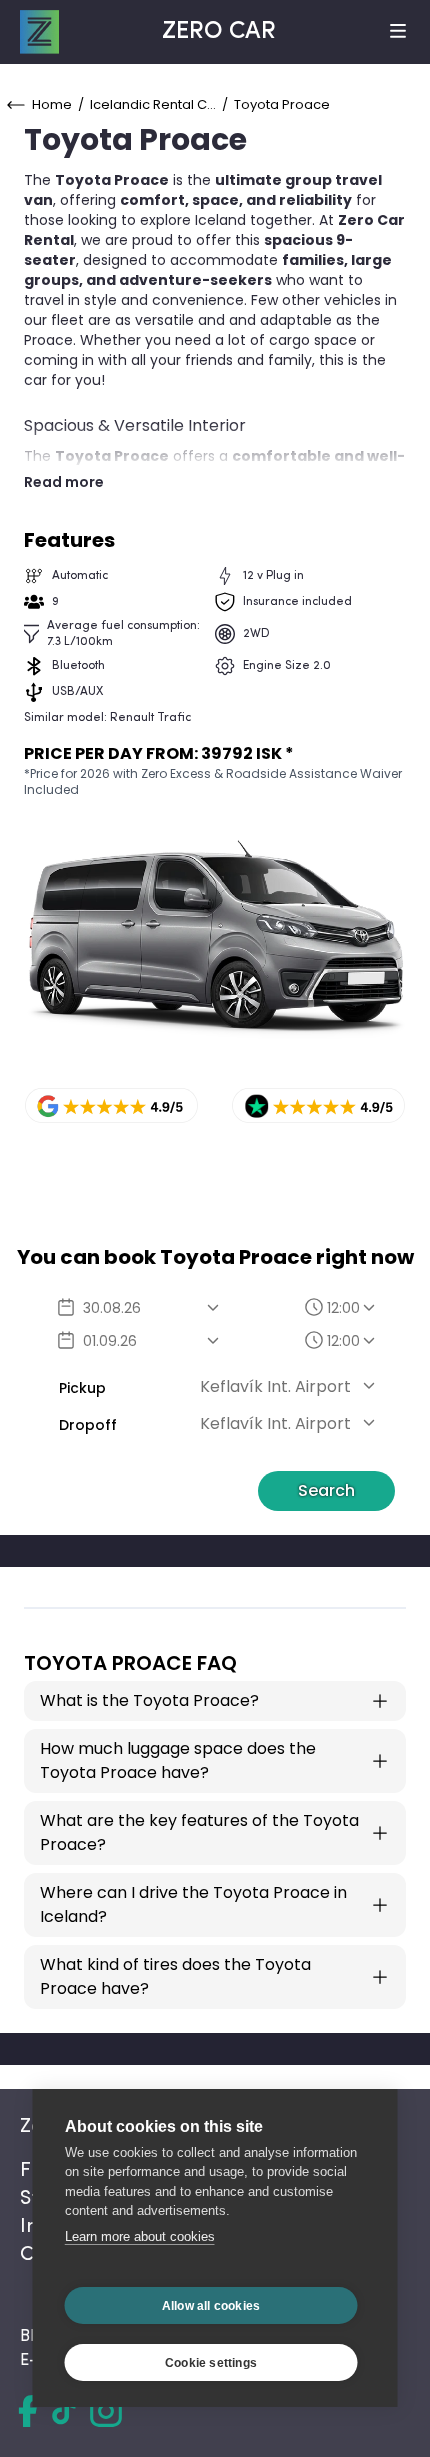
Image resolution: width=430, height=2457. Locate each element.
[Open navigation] (398, 32)
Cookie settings (211, 2363)
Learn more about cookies (140, 2236)
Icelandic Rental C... (153, 104)
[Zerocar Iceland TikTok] (64, 2411)
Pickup (82, 1388)
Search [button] (326, 1490)
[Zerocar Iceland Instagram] (106, 2411)
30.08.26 (112, 1308)
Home (52, 104)
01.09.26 (110, 1341)
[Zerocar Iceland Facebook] (28, 2411)
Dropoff (88, 1425)
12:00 (343, 1308)
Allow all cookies (211, 2306)
